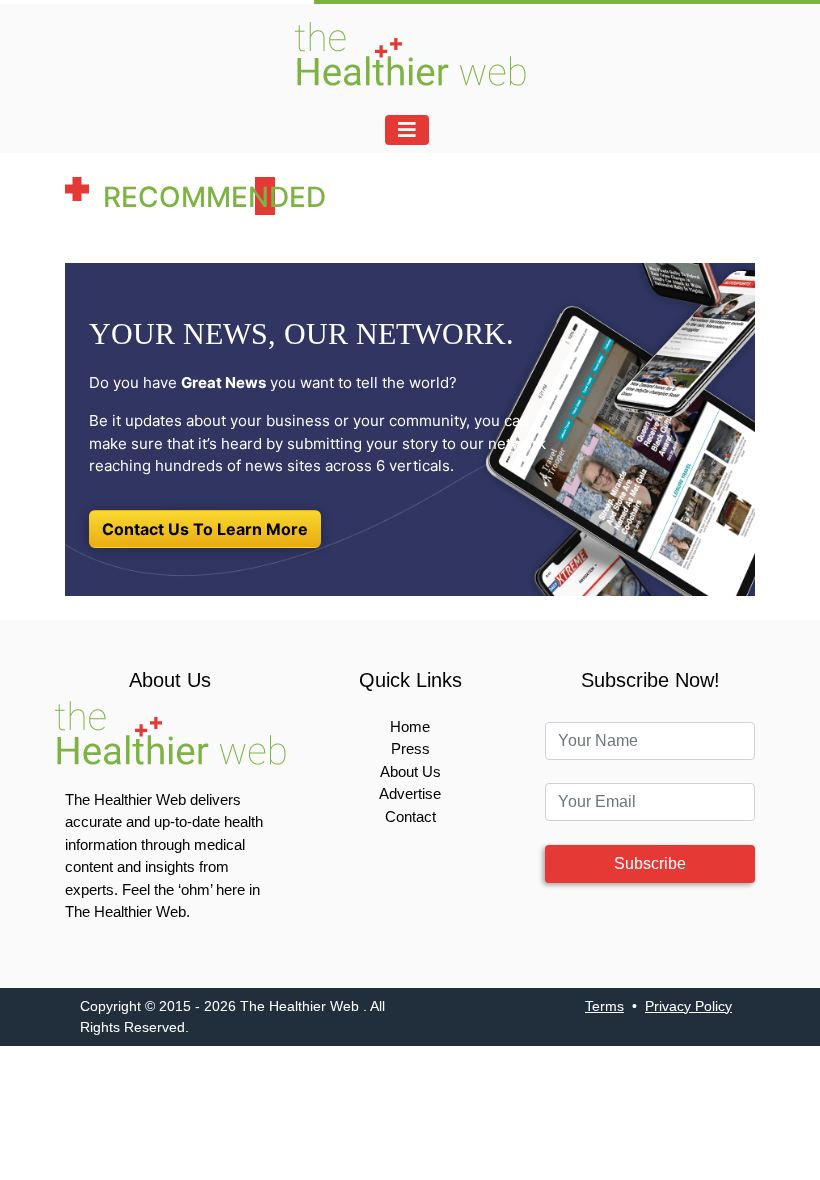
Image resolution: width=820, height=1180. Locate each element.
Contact (410, 816)
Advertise (410, 793)
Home (410, 726)
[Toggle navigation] (407, 130)
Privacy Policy (688, 1006)
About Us (410, 771)
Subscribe (650, 863)
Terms (604, 1006)
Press (410, 748)
